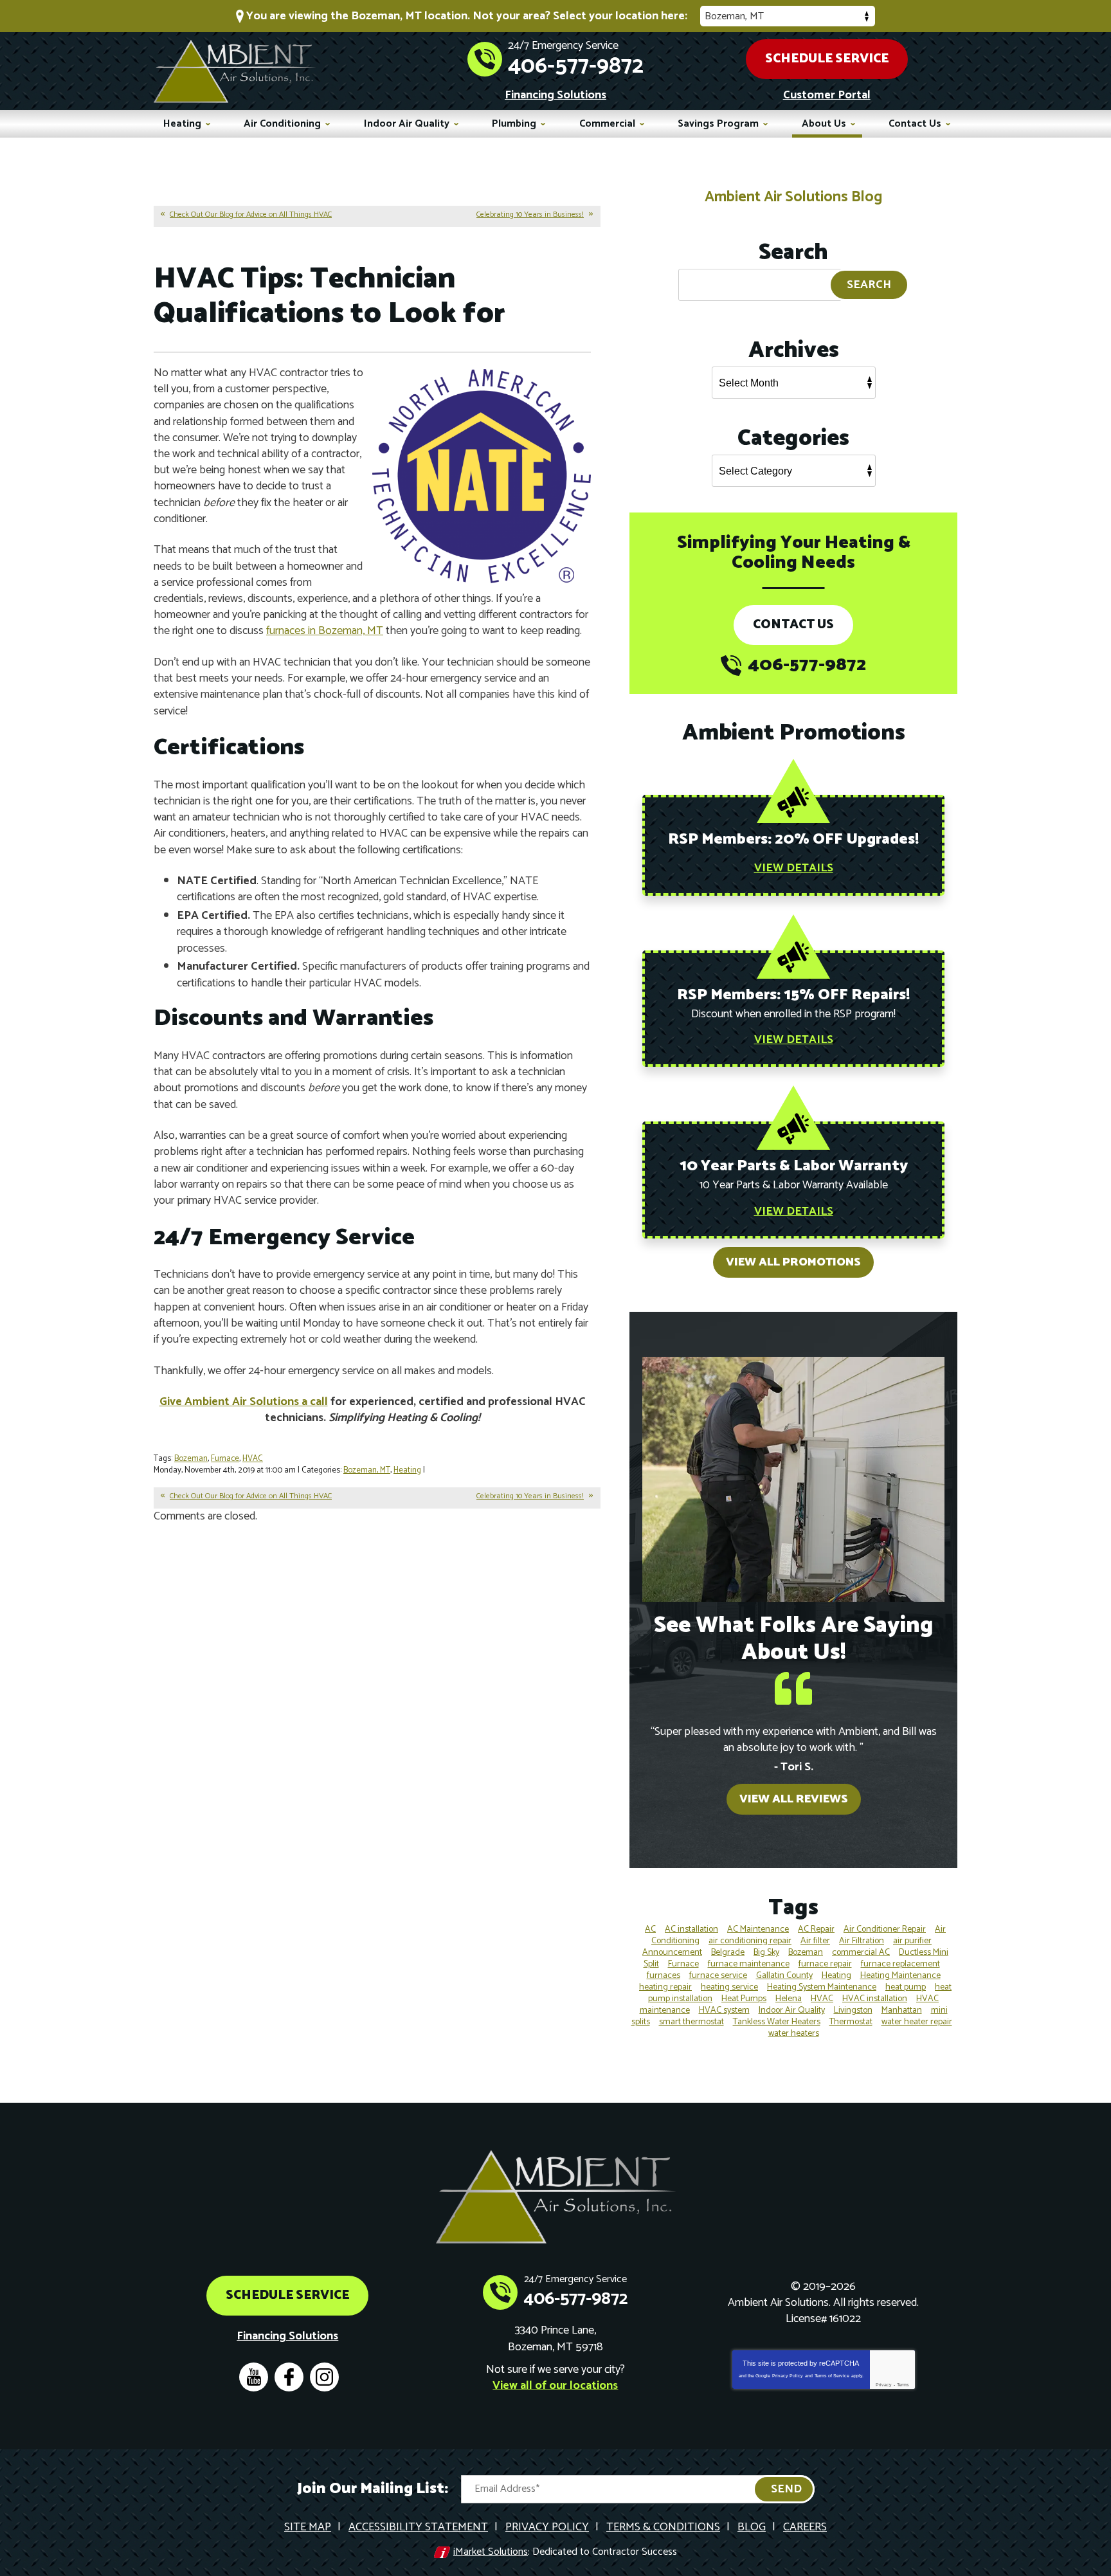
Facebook (289, 2377)
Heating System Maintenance (822, 1987)
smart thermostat (691, 2022)
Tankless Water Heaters (777, 2022)
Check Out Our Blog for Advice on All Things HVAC (251, 214)
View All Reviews (794, 1799)
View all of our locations (555, 2386)
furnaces (664, 1976)
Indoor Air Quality (792, 2010)
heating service (729, 1987)
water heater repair (917, 2022)
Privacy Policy (788, 2376)
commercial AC (861, 1953)
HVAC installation (875, 1999)
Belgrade (728, 1953)
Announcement (672, 1953)
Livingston (853, 2010)
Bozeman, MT (367, 1470)
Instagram (324, 2377)
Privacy (884, 2385)
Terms (903, 2385)
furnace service (718, 1976)
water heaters (794, 2034)
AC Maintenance (758, 1929)
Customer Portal (827, 95)
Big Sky (766, 1953)
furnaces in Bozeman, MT (325, 631)
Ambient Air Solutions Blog (793, 197)
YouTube (254, 2377)
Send (786, 2489)
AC (650, 1929)
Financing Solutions (555, 95)
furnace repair (825, 1964)
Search (869, 285)
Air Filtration (862, 1941)
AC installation (691, 1929)
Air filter (815, 1941)
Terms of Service (832, 2376)
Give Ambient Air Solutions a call (244, 1402)
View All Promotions (793, 1262)
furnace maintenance (749, 1964)
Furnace (225, 1459)
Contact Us (793, 625)
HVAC (253, 1459)
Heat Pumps (744, 1999)
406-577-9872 (576, 66)
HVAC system (724, 2010)
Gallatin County (784, 1976)
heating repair (665, 1987)
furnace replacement (900, 1964)
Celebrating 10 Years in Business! (530, 214)
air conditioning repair (750, 1941)
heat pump (906, 1987)
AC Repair (816, 1929)
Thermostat (851, 2022)
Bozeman (191, 1459)
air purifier (912, 1941)
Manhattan (902, 2010)
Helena (789, 1999)
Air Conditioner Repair (885, 1929)
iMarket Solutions (491, 2552)
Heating (407, 1470)
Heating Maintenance (900, 1976)
